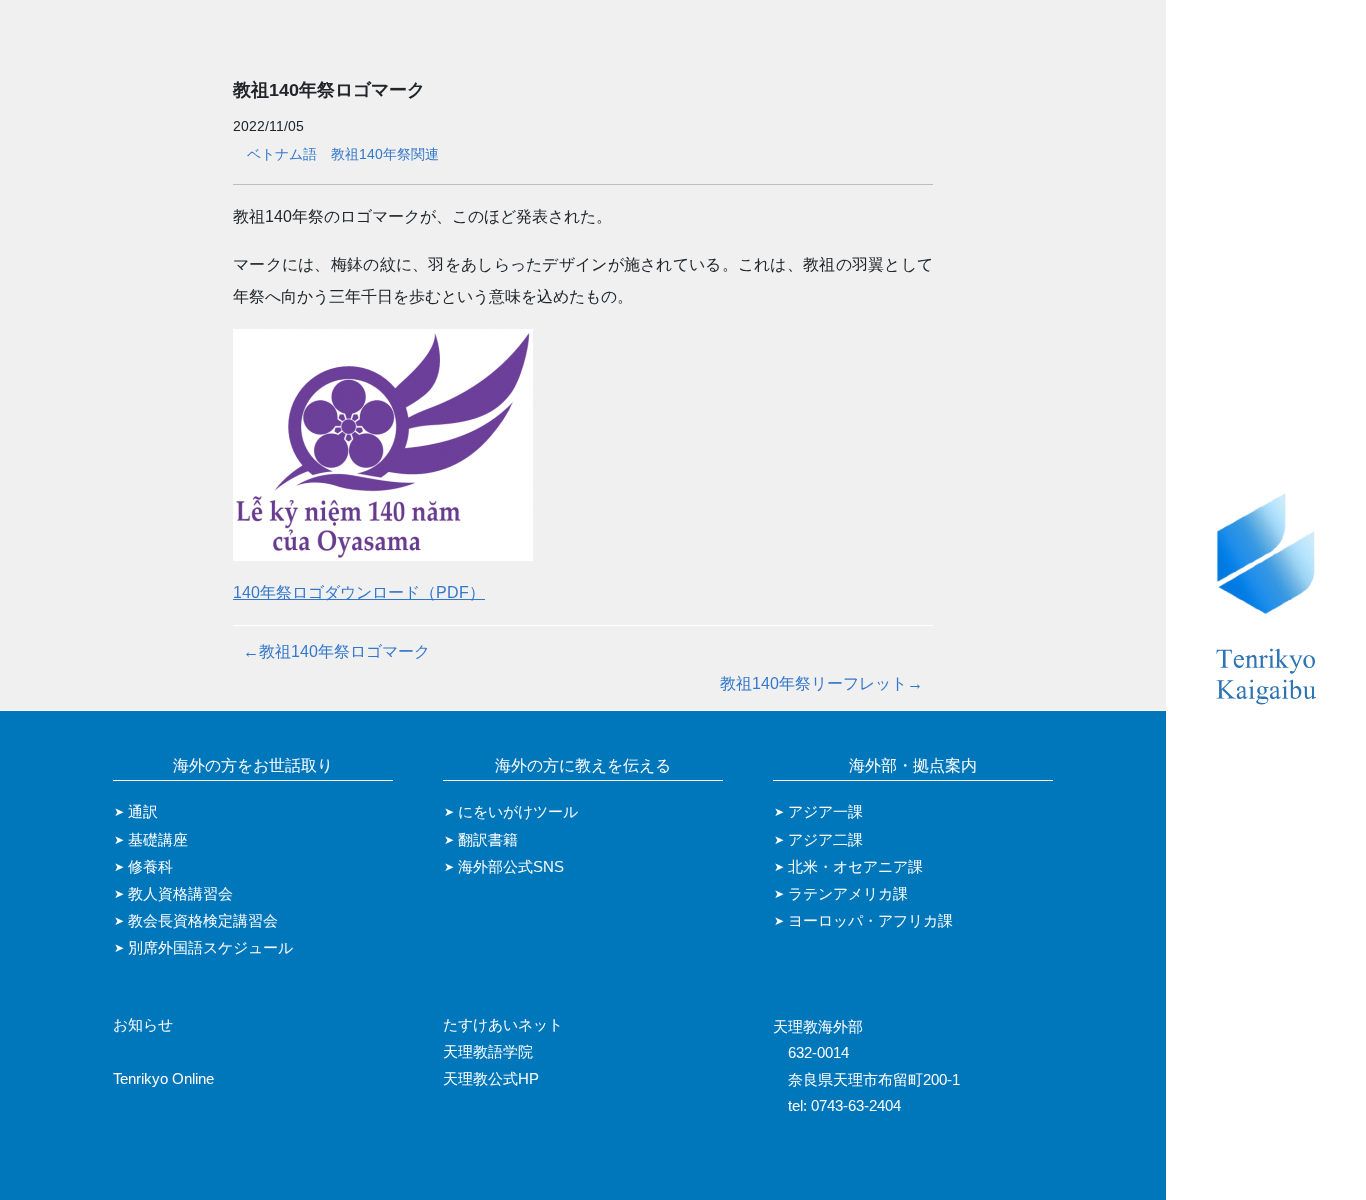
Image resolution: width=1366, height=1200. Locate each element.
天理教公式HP (491, 1079)
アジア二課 (825, 840)
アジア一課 (825, 812)
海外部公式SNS (511, 867)
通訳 (143, 812)
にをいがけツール (518, 812)
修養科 (150, 867)
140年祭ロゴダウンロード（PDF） (359, 592)
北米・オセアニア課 (855, 867)
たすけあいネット (503, 1025)
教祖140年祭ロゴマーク (336, 651)
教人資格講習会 (180, 894)
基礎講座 (158, 840)
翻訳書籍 (488, 840)
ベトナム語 (282, 154)
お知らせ (143, 1025)
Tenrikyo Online (163, 1079)
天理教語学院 (488, 1052)
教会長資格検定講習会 (203, 921)
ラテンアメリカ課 (848, 894)
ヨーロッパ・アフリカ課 (870, 921)
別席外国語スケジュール (210, 948)
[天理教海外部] (1266, 600)
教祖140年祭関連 (385, 154)
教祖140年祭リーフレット (821, 683)
